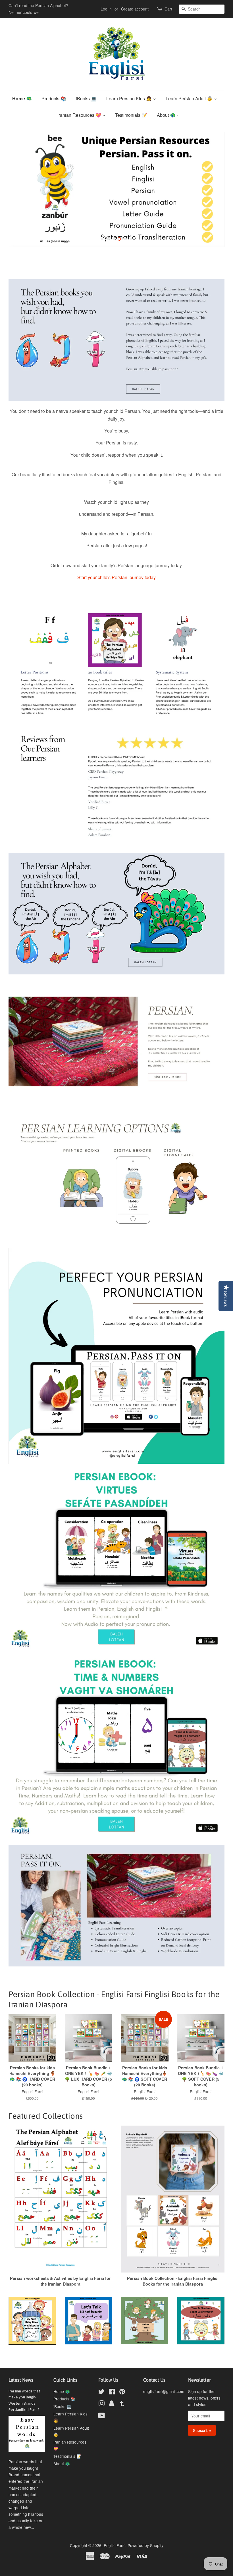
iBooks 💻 (86, 98)
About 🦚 (167, 115)
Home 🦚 (22, 98)
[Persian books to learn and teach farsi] (116, 1971)
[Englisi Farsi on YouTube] (102, 2423)
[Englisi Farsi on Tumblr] (122, 2411)
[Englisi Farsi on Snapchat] (112, 2411)
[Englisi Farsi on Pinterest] (122, 2399)
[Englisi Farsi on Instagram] (101, 2411)
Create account (135, 9)
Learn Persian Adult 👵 (190, 98)
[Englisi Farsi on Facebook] (112, 2399)
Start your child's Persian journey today (116, 584)
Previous (21, 193)
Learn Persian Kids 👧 (130, 98)
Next (212, 193)
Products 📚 (54, 98)
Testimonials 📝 (131, 115)
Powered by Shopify (145, 2552)
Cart (168, 9)
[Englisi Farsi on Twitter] (101, 2399)
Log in (106, 9)
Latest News (21, 2387)
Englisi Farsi (115, 2552)
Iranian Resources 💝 (80, 115)
